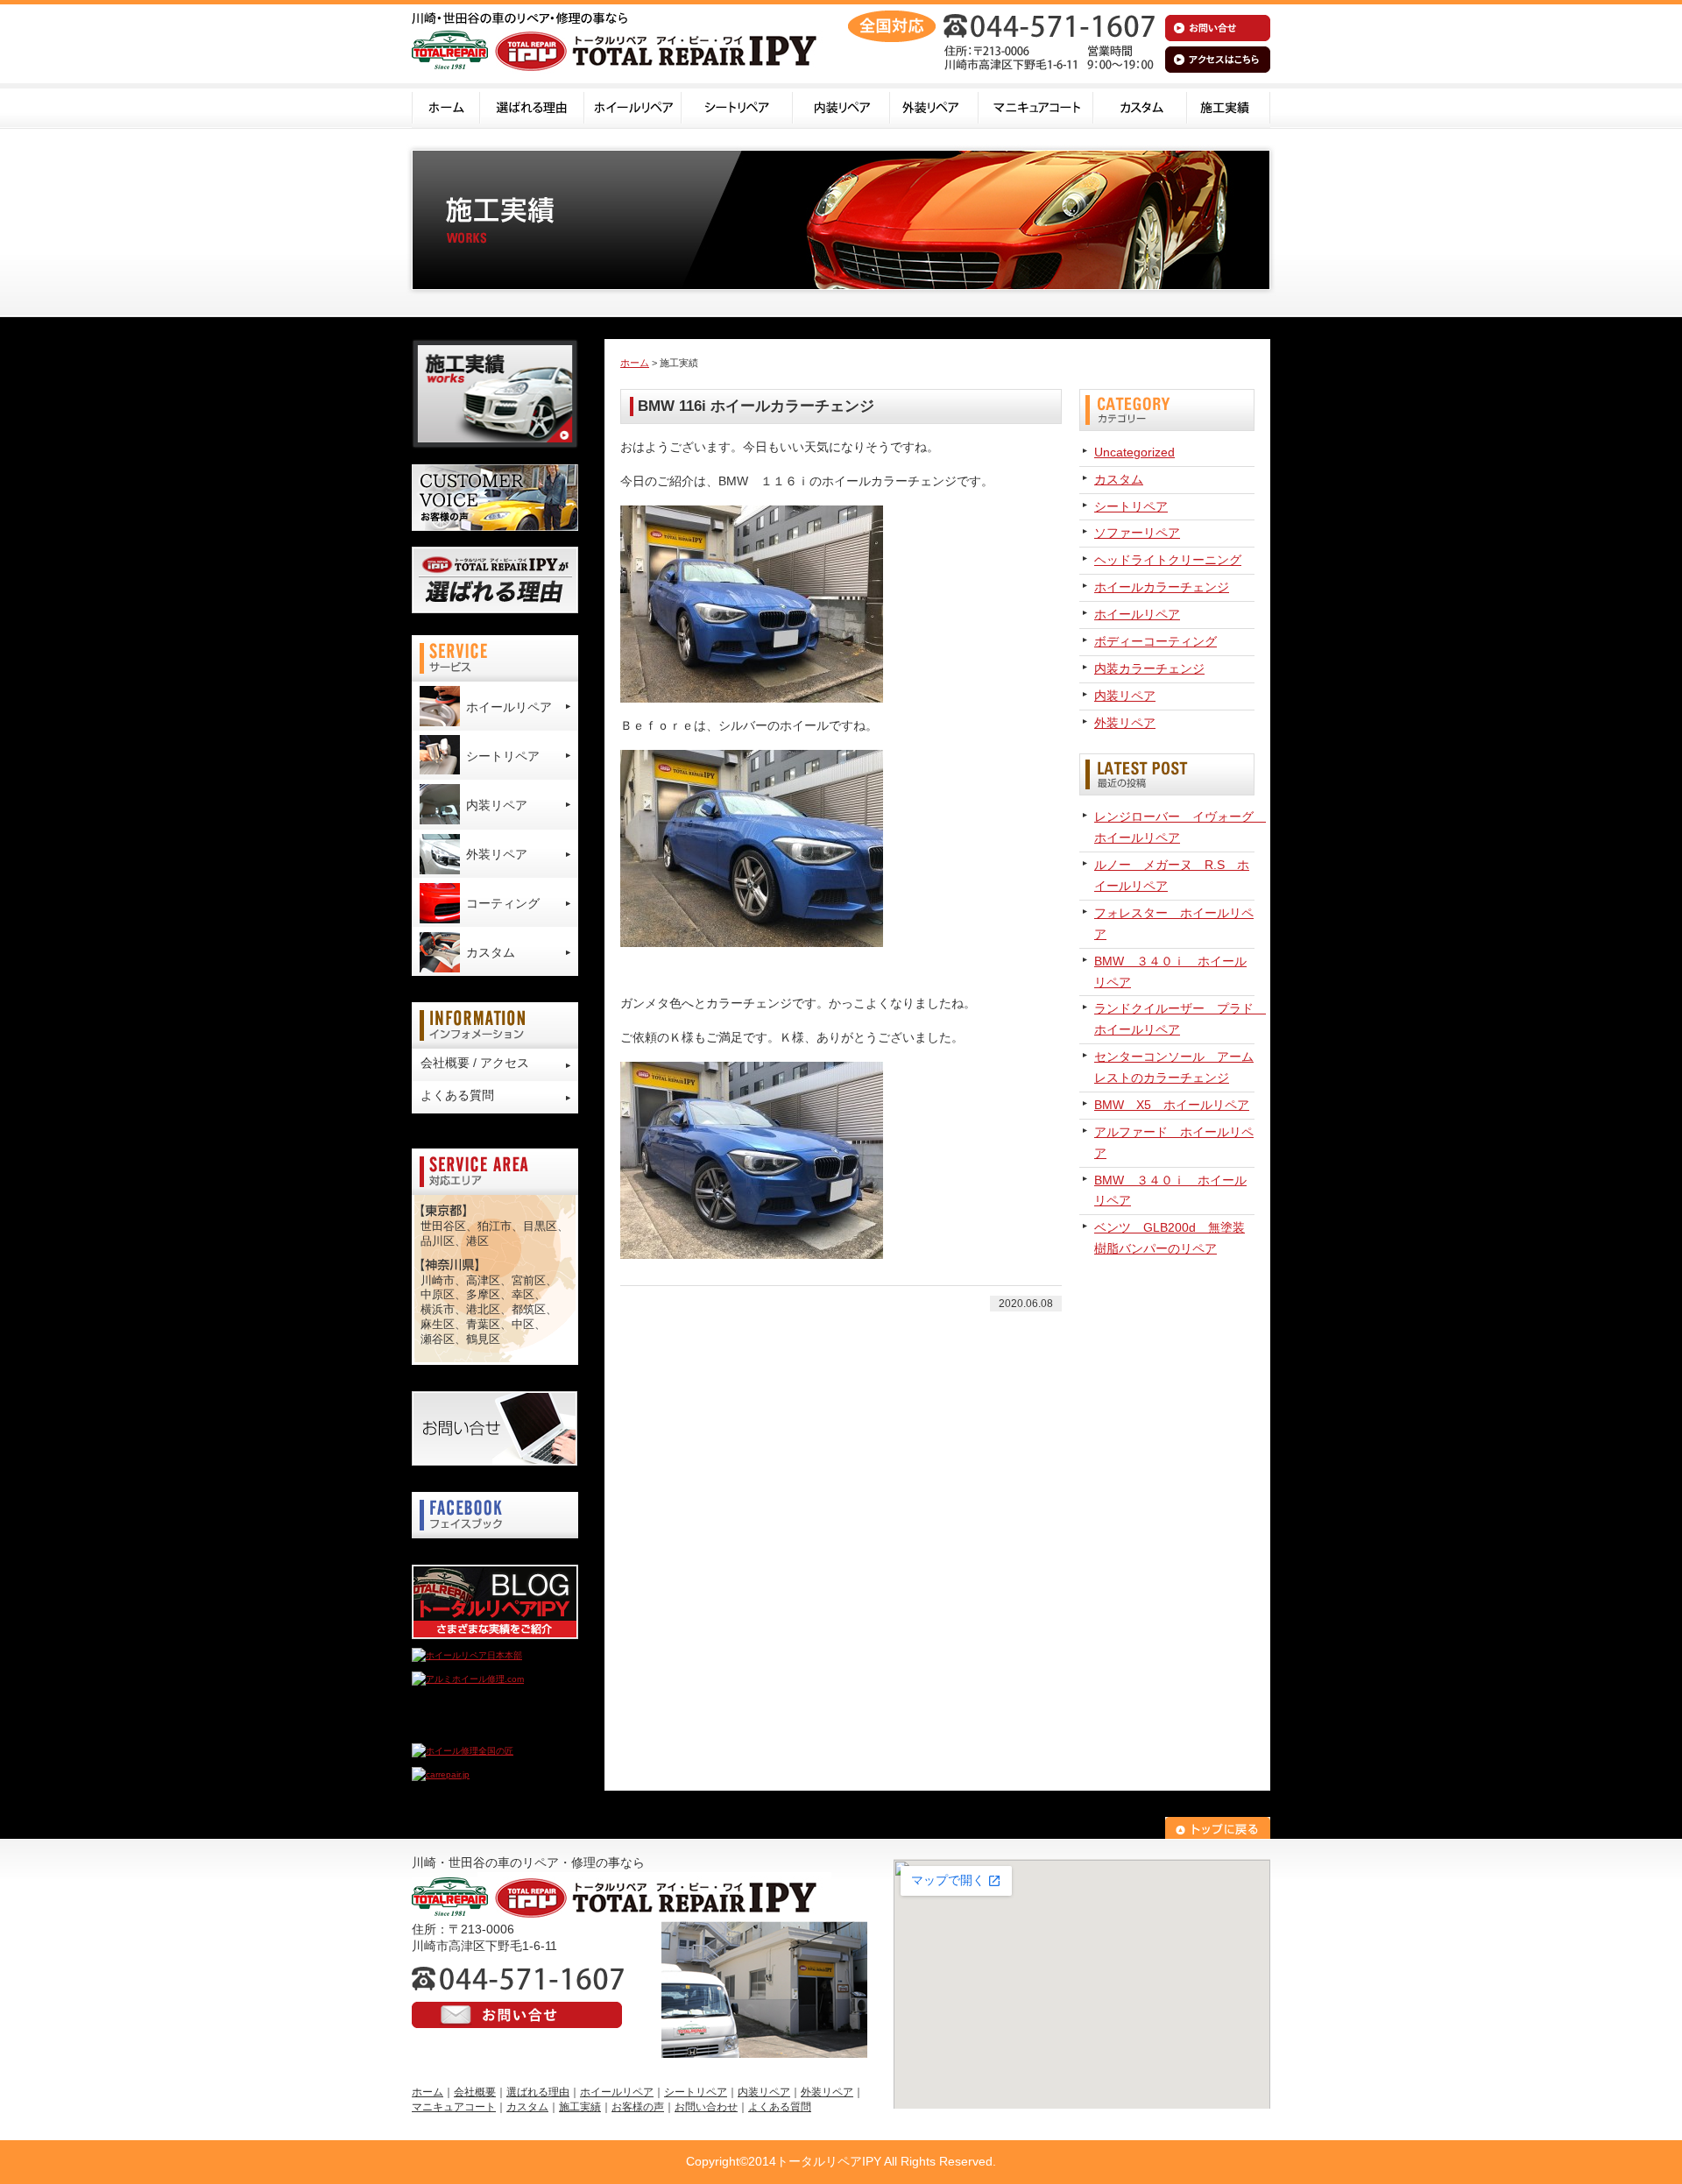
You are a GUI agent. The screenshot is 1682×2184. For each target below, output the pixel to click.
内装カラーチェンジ (1149, 668)
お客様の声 (638, 2107)
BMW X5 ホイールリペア (1172, 1105)
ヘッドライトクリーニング (1168, 560)
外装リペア (934, 106)
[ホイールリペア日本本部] (467, 1655)
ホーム (446, 106)
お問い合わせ (706, 2107)
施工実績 (1229, 106)
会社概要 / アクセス (475, 1063)
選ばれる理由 (532, 106)
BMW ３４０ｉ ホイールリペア (1170, 972)
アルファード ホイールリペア (1174, 1142)
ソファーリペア (1137, 533)
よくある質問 (457, 1095)
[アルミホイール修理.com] (468, 1679)
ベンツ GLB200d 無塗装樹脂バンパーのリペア (1170, 1238)
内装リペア (841, 106)
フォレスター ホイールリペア (1174, 923)
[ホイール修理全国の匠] (463, 1751)
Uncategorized (1134, 452)
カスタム (1140, 106)
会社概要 (475, 2092)
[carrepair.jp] (441, 1774)
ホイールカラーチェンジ (1162, 587)
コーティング (503, 903)
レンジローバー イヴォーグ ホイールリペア (1174, 827)
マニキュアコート (1036, 106)
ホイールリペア (633, 106)
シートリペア (737, 106)
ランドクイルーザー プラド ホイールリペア (1174, 1019)
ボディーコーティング (1155, 641)
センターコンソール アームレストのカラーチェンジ (1174, 1067)
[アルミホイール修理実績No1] (473, 1727)
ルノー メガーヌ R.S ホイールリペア (1172, 875)
